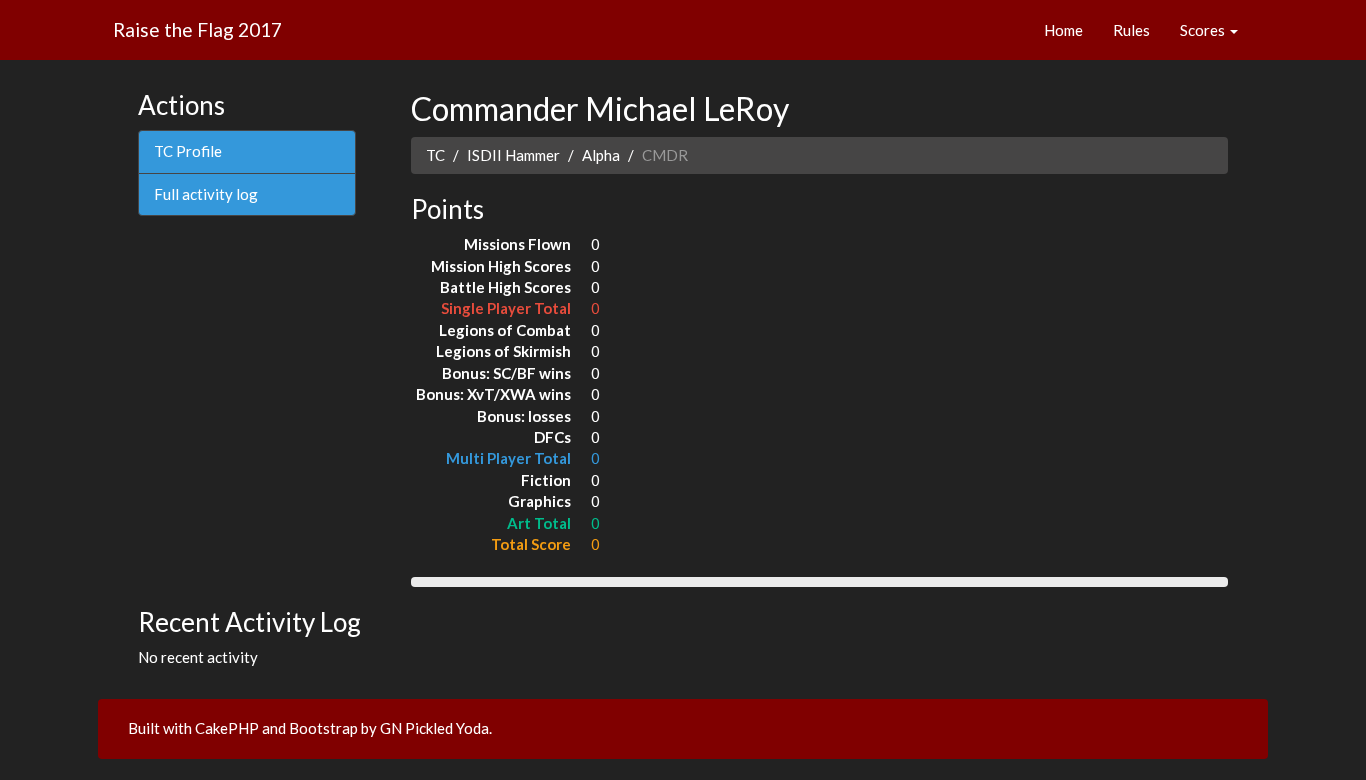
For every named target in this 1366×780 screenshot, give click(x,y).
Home (1063, 30)
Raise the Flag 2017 (197, 29)
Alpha (601, 155)
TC (435, 155)
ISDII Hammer (513, 155)
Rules (1131, 30)
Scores (1204, 30)
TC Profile (188, 151)
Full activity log (206, 194)
